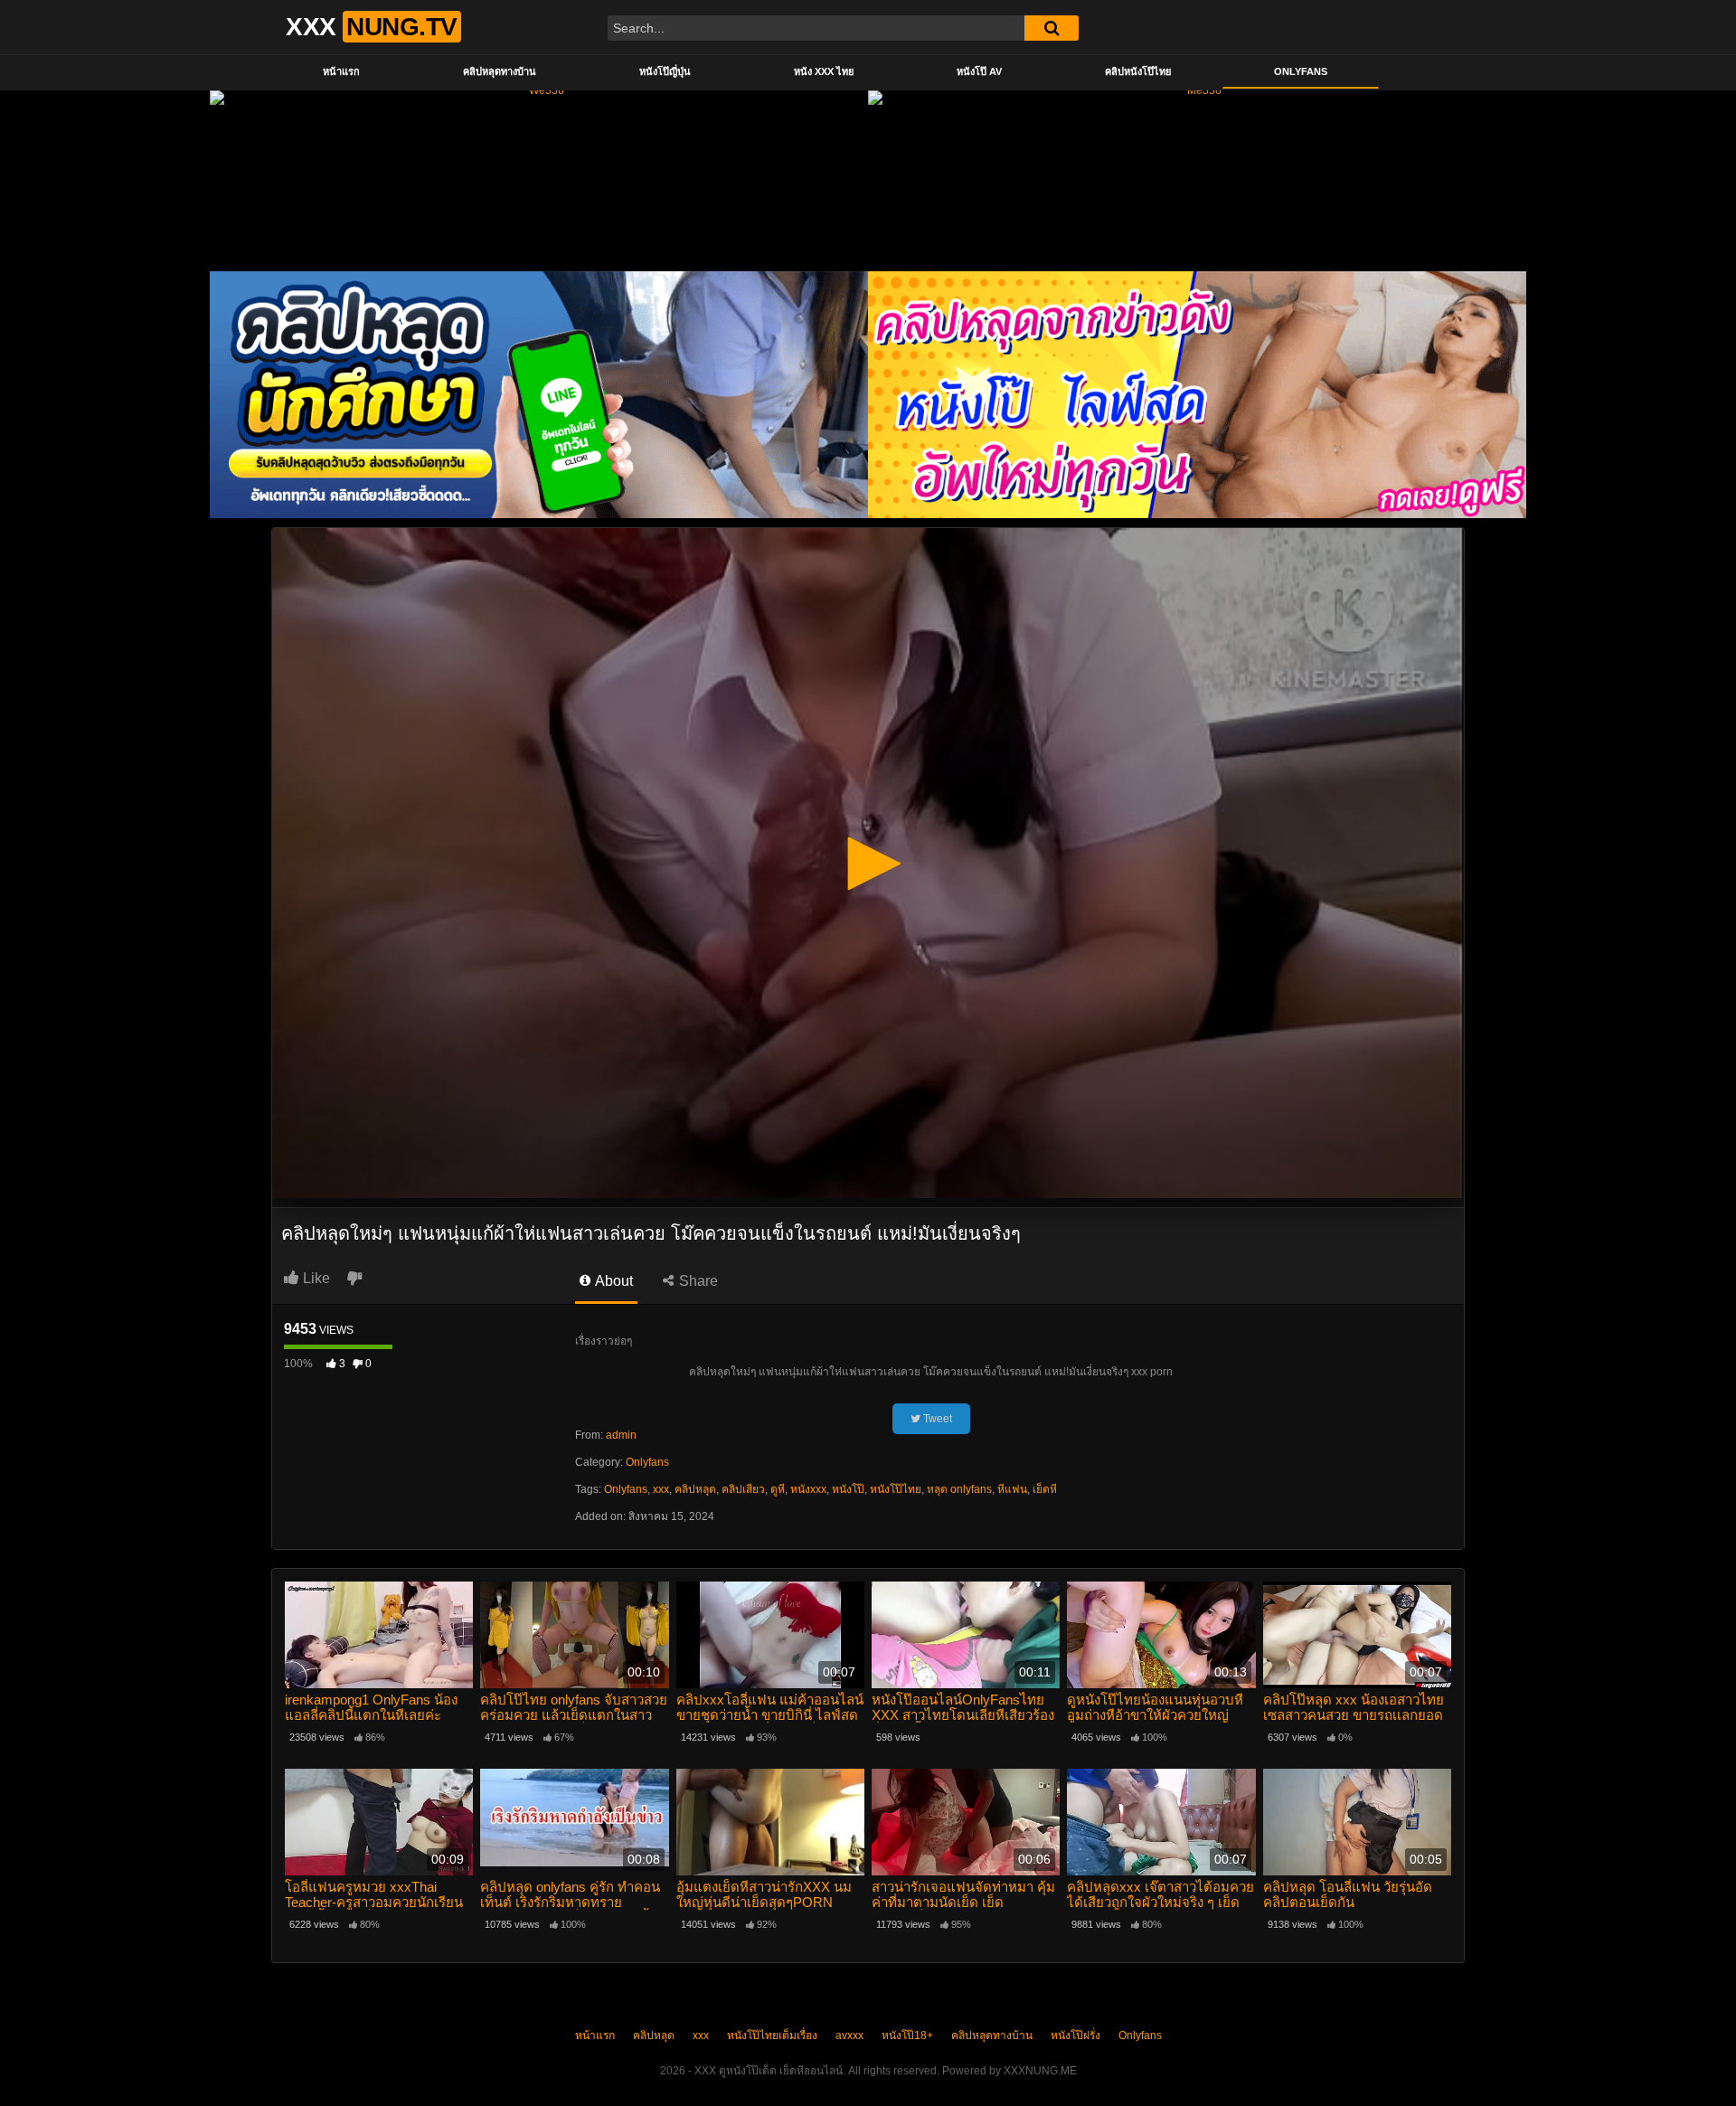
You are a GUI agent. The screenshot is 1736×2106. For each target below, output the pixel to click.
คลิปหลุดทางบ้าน (500, 71)
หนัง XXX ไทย (824, 71)
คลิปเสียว (743, 1489)
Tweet (936, 1419)
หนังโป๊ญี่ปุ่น (665, 71)
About (613, 1281)
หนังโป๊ (848, 1489)
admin (621, 1435)
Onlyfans (1301, 71)
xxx (661, 1489)
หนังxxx (808, 1489)
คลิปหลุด (695, 1489)
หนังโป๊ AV (979, 71)
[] (1052, 28)
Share (697, 1281)
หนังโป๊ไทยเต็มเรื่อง (772, 2035)
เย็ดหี (1045, 1489)
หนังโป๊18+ (907, 2035)
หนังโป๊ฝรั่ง (1076, 2035)
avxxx (849, 2035)
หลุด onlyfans (959, 1489)
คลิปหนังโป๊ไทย (1138, 71)
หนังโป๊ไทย (896, 1489)
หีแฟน (1012, 1489)
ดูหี (778, 1489)
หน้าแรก (341, 71)
